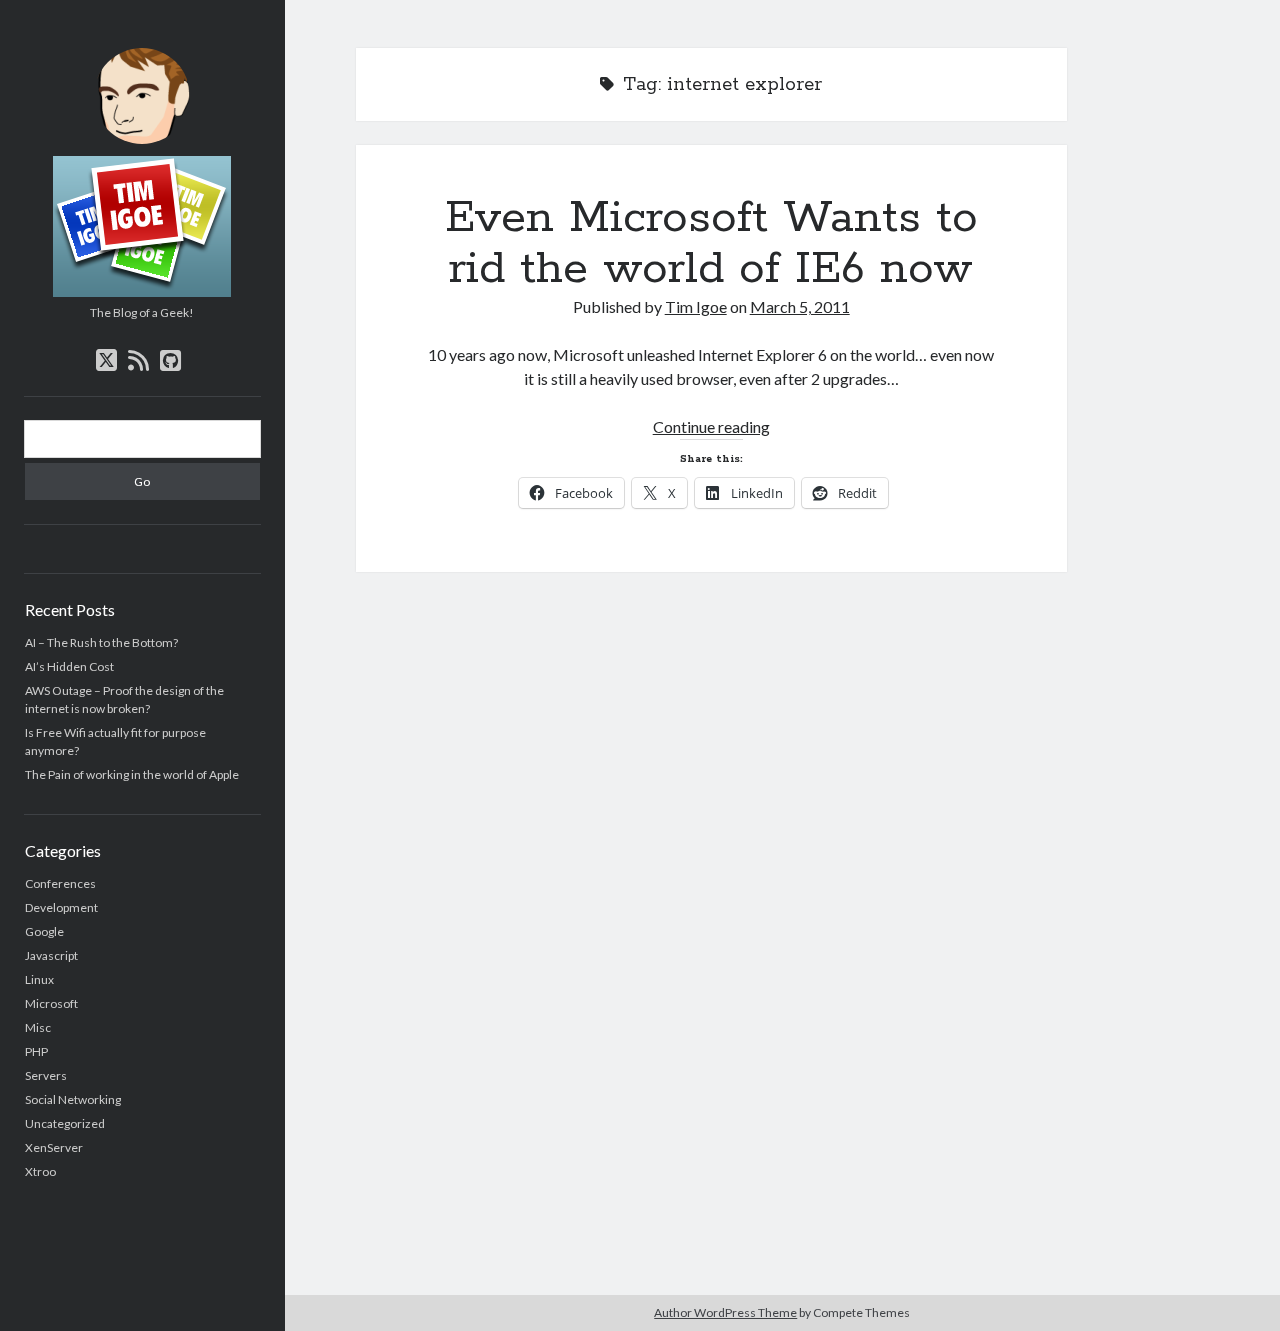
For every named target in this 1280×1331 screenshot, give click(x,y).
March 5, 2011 (800, 306)
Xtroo (40, 1171)
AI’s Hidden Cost (69, 666)
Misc (38, 1027)
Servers (46, 1075)
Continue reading (711, 426)
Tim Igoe (696, 306)
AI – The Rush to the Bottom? (101, 642)
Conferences (60, 883)
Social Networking (73, 1099)
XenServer (54, 1147)
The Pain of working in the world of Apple (132, 774)
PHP (36, 1051)
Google (44, 931)
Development (61, 907)
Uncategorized (65, 1123)
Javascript (51, 955)
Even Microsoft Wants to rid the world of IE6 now (711, 243)
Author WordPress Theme (725, 1312)
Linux (39, 979)
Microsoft (51, 1003)
